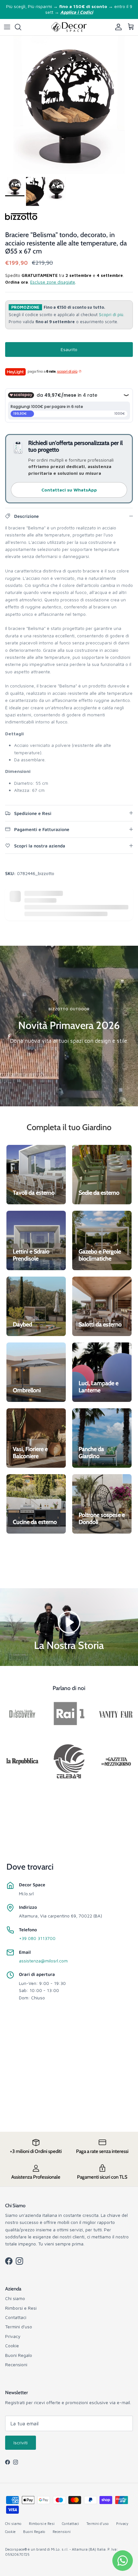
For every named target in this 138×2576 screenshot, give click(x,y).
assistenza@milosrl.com (43, 1961)
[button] (69, 1621)
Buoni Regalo (19, 2355)
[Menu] (7, 27)
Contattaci (16, 2317)
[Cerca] (21, 27)
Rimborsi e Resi (21, 2308)
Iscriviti (21, 2443)
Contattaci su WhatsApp (69, 490)
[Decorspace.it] (69, 27)
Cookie (12, 2346)
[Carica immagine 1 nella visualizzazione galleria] (69, 105)
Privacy (13, 2336)
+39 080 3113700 (37, 1938)
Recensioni (16, 2364)
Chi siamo (15, 2298)
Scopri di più (111, 315)
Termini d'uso (19, 2327)
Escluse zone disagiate (53, 282)
